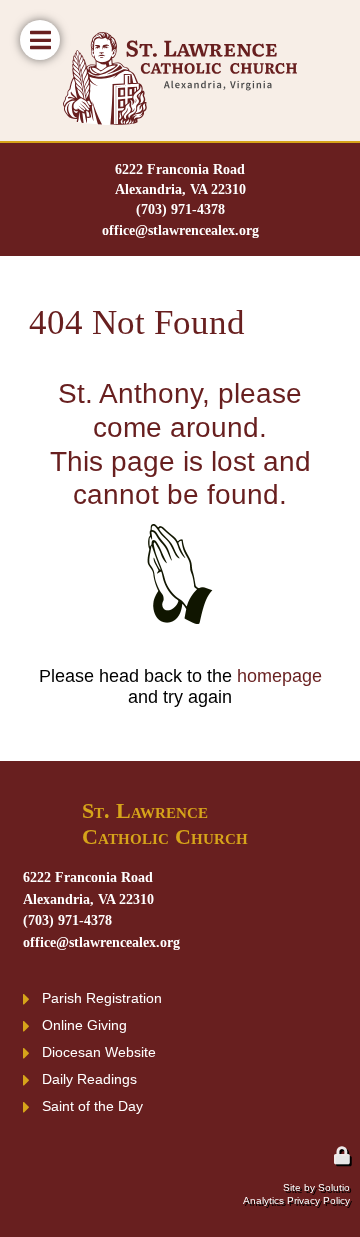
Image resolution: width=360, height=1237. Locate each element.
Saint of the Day (92, 1106)
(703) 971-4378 (180, 209)
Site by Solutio (316, 1187)
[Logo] (180, 78)
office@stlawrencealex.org (180, 230)
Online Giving (84, 1025)
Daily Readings (89, 1079)
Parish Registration (102, 998)
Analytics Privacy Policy (296, 1200)
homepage (279, 676)
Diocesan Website (99, 1052)
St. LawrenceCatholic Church (165, 824)
